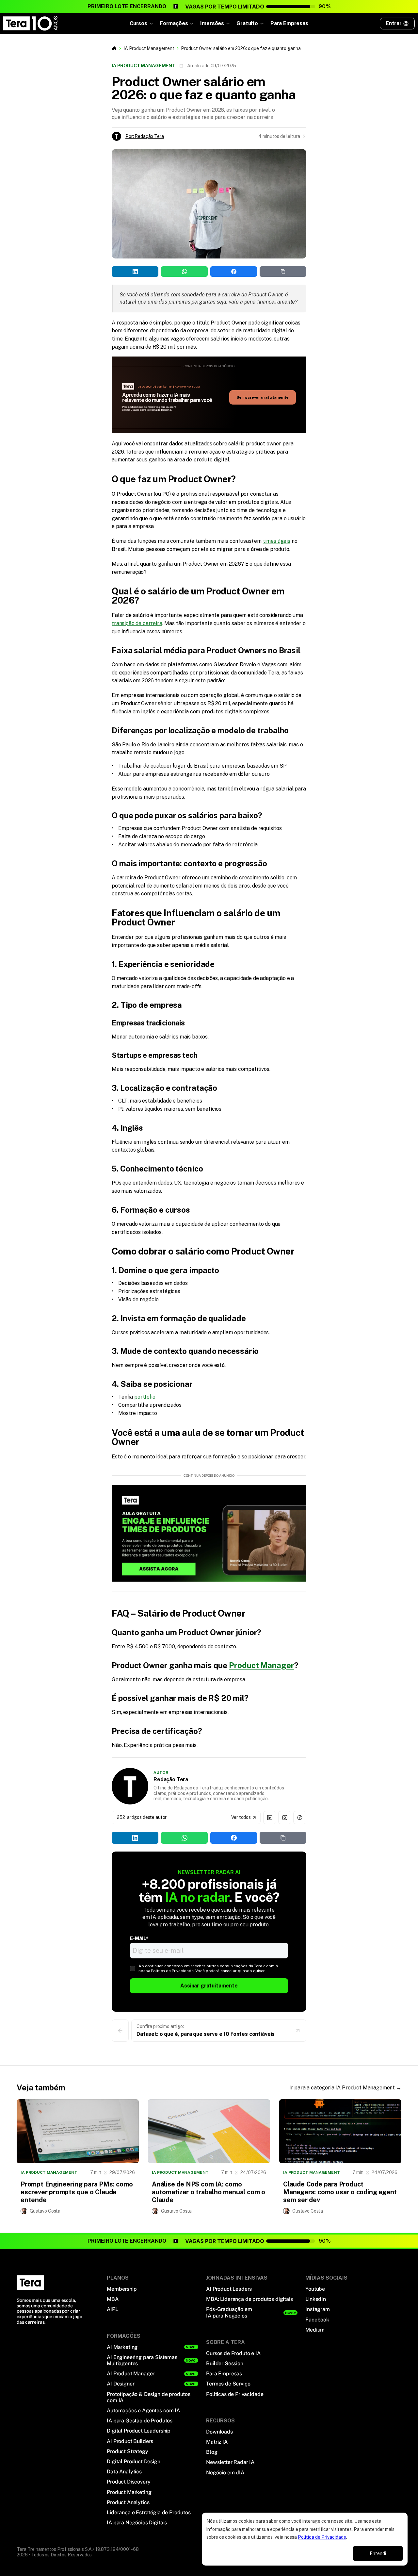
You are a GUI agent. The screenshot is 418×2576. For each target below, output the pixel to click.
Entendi (378, 2553)
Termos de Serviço (228, 2384)
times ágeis (277, 541)
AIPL (112, 2309)
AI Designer (121, 2384)
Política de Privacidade (322, 2537)
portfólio (145, 1397)
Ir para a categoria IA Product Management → (345, 2088)
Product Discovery (129, 2482)
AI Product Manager (131, 2374)
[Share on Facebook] (68, 157)
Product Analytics (128, 2502)
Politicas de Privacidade (235, 2394)
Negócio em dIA (225, 2473)
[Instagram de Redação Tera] (285, 1818)
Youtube (315, 2289)
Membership (122, 2289)
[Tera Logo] (31, 24)
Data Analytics (124, 2472)
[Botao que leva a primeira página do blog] (114, 48)
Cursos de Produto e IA (233, 2353)
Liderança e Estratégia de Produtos (149, 2512)
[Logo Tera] (30, 2283)
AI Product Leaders (229, 2289)
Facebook (317, 2320)
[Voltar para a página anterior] (120, 2031)
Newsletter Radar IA (230, 2462)
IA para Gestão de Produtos (140, 2421)
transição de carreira (137, 623)
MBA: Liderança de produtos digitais (249, 2299)
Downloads (219, 2432)
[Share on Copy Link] (89, 157)
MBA (113, 2299)
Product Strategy (127, 2451)
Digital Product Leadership (139, 2431)
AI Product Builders (130, 2441)
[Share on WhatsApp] (47, 157)
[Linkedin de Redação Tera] (270, 1818)
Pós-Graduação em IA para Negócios (229, 2312)
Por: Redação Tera (145, 136)
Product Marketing (129, 2492)
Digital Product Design (133, 2461)
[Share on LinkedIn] (26, 157)
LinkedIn (316, 2299)
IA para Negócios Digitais (137, 2523)
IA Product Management (149, 48)
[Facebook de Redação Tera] (300, 1818)
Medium (315, 2330)
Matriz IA (217, 2442)
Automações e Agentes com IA (143, 2410)
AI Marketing (122, 2347)
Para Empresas (289, 23)
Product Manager (262, 1665)
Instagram (318, 2309)
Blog (212, 2452)
